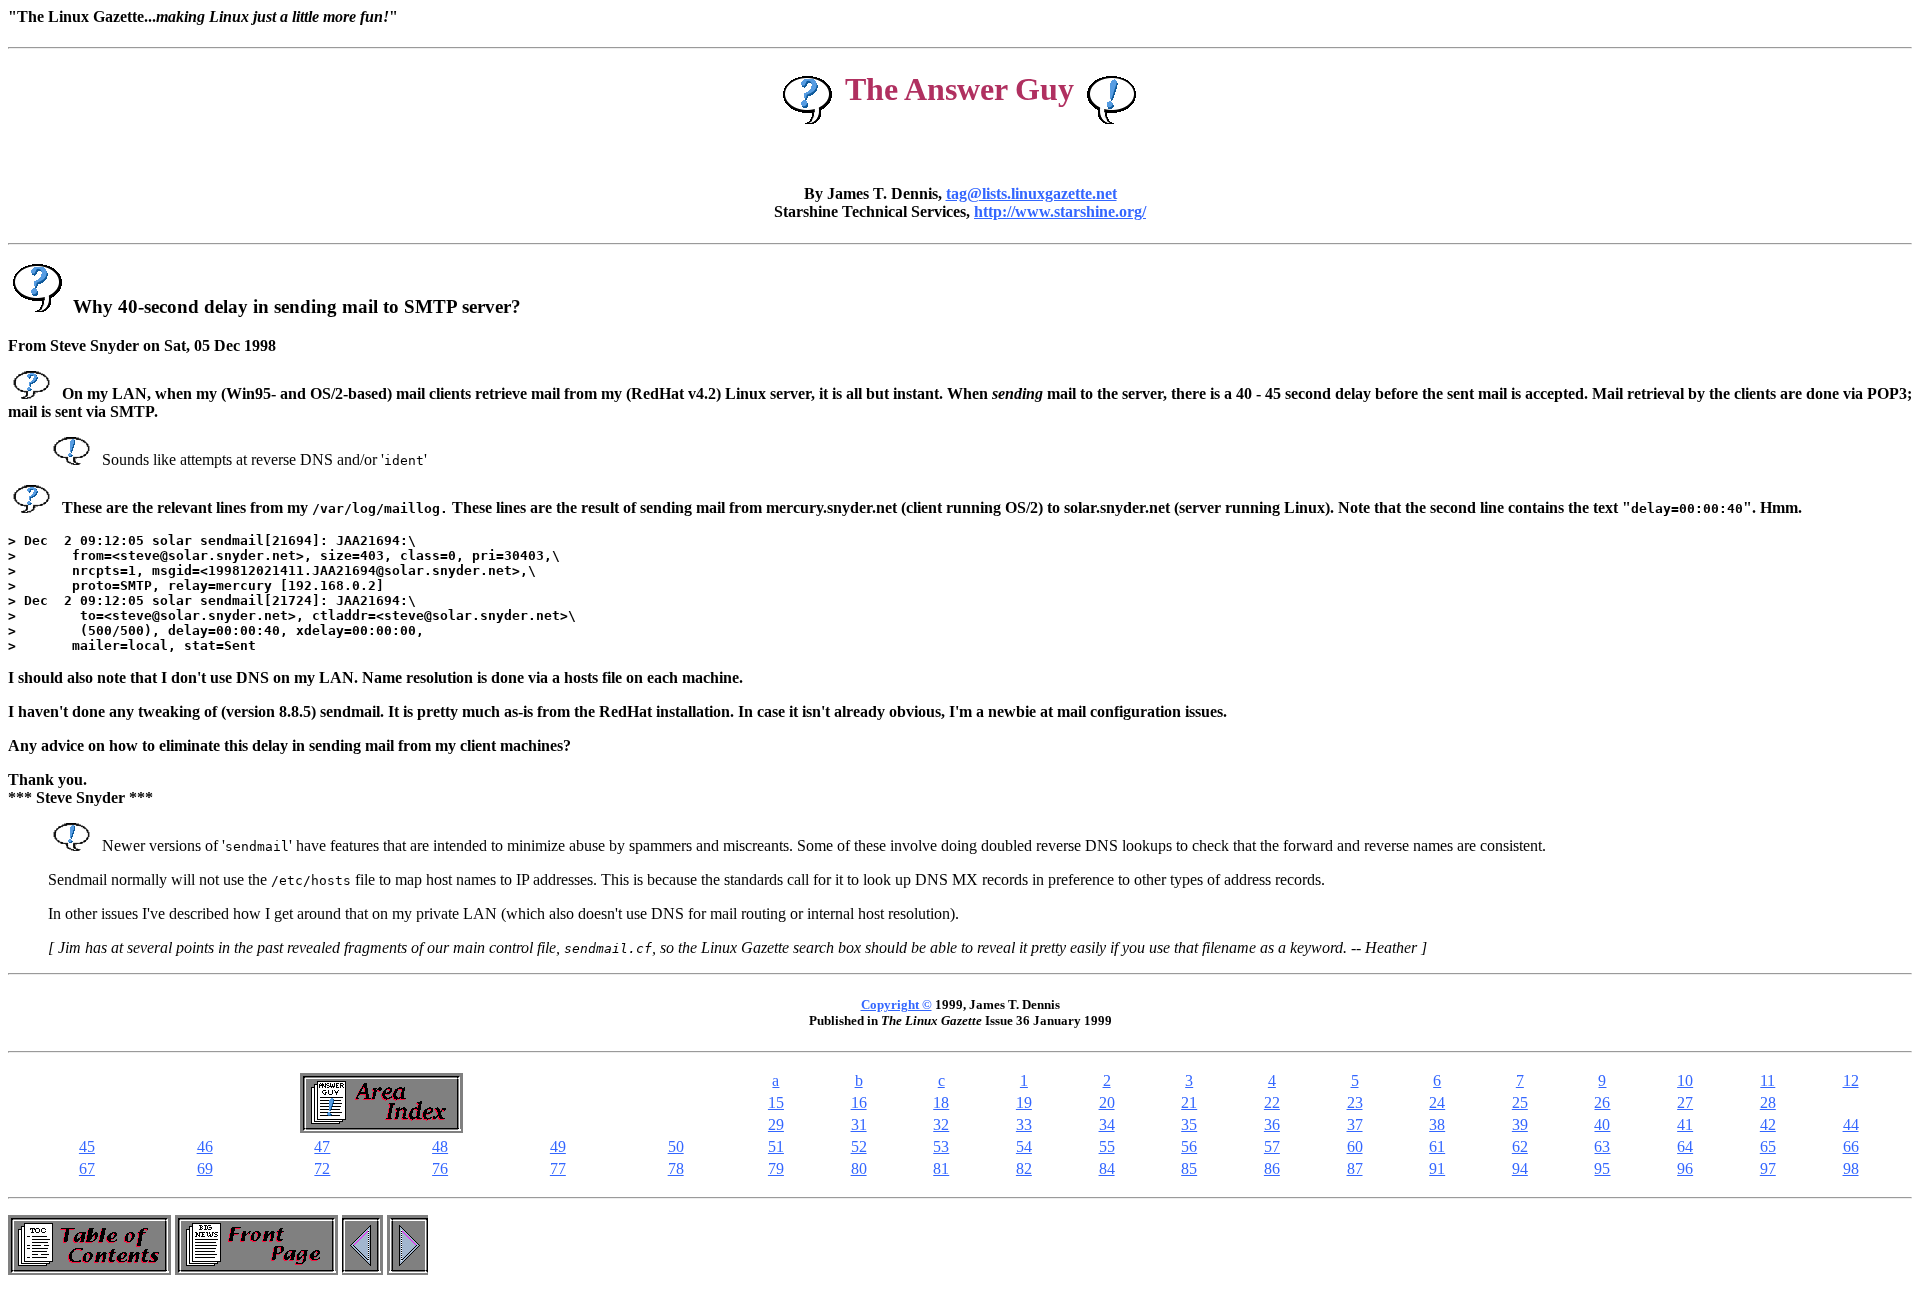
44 (1851, 1124)
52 (859, 1146)
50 (676, 1146)
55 (1107, 1146)
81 (941, 1168)
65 (1768, 1146)
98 (1851, 1168)
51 (776, 1146)
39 (1520, 1124)
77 (558, 1168)
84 (1107, 1168)
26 (1602, 1102)
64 (1685, 1146)
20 (1107, 1102)
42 (1768, 1124)
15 (776, 1102)
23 (1355, 1102)
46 (205, 1146)
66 (1851, 1146)
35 (1189, 1124)
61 (1437, 1146)
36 (1272, 1124)
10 (1685, 1080)
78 (676, 1168)
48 (440, 1146)
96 (1685, 1168)
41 (1685, 1124)
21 (1189, 1102)
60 (1355, 1146)
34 (1107, 1124)
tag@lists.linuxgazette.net (1031, 193)
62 (1520, 1146)
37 (1355, 1124)
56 (1189, 1146)
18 (941, 1102)
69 (205, 1168)
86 (1272, 1168)
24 (1437, 1102)
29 (776, 1124)
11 (1767, 1080)
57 (1272, 1146)
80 (859, 1168)
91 (1437, 1168)
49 (558, 1146)
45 (87, 1146)
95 (1602, 1168)
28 (1768, 1102)
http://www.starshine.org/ (1060, 211)
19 (1024, 1102)
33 (1024, 1124)
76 (440, 1168)
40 (1602, 1124)
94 (1520, 1168)
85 (1189, 1168)
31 (859, 1124)
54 (1024, 1146)
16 (859, 1102)
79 (776, 1168)
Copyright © (896, 1004)
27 (1685, 1102)
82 (1024, 1168)
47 (322, 1146)
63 (1602, 1146)
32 (941, 1124)
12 (1851, 1080)
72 (322, 1168)
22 (1272, 1102)
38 (1437, 1124)
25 (1520, 1102)
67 (87, 1168)
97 (1768, 1168)
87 (1355, 1168)
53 (941, 1146)
